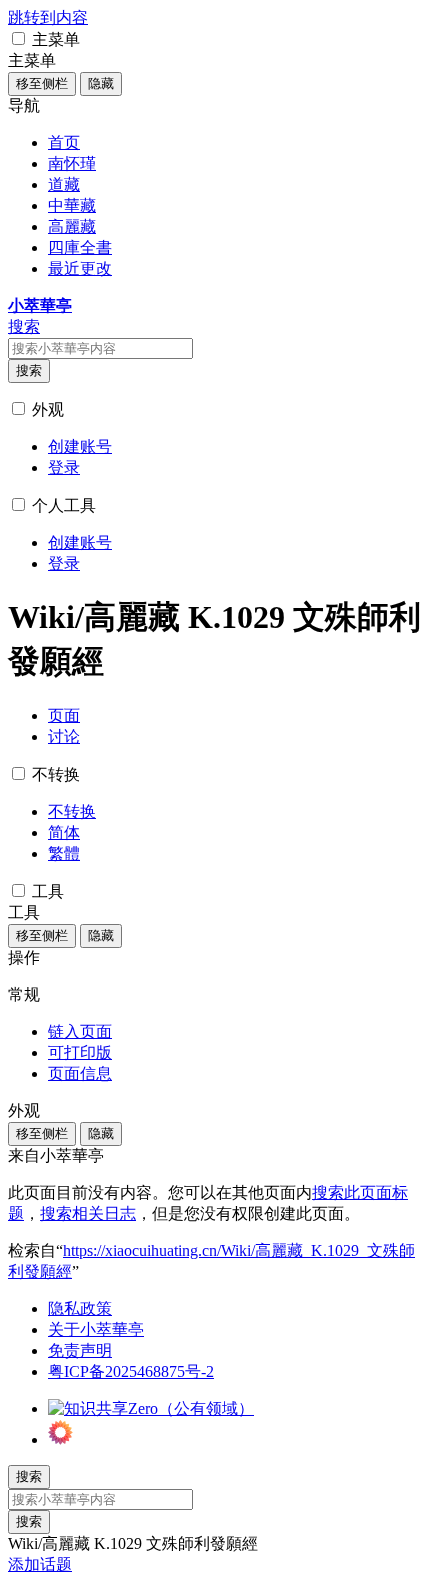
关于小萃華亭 (96, 1329)
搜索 (29, 370)
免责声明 (80, 1350)
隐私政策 (80, 1308)
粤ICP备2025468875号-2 (131, 1371)
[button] (18, 38)
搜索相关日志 (88, 1213)
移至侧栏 (42, 83)
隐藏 (101, 83)
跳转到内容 (48, 17)
